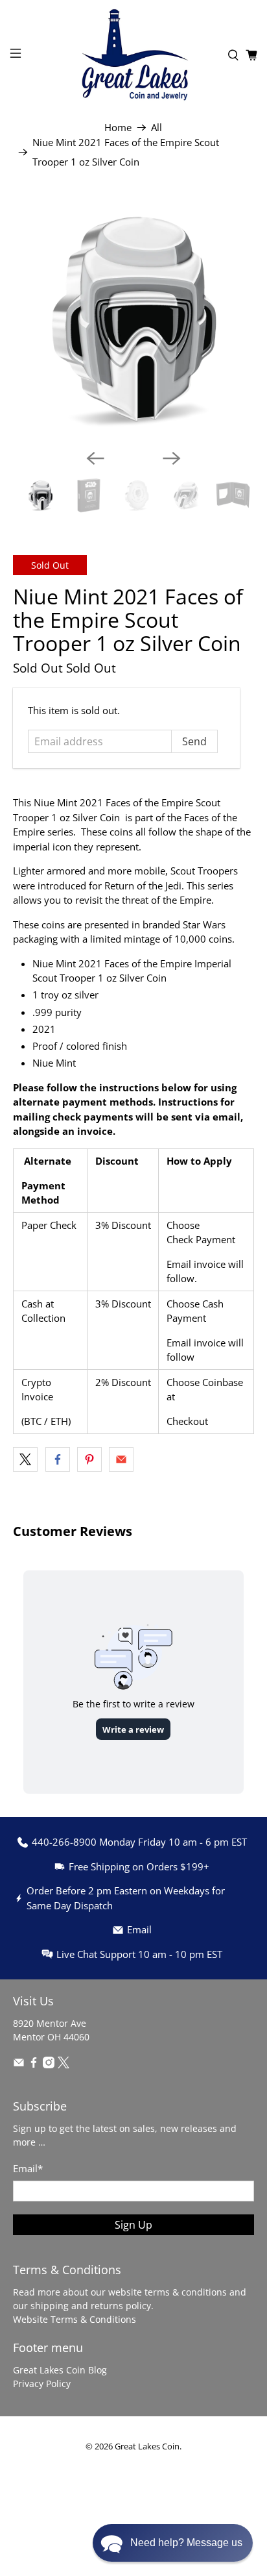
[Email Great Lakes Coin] (19, 2065)
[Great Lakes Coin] (133, 55)
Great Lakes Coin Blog (60, 2370)
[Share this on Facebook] (58, 1459)
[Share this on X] (25, 1459)
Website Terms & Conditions (75, 2319)
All (157, 128)
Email (28, 2168)
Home (118, 128)
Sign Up (133, 2225)
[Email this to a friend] (121, 1459)
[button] (173, 2543)
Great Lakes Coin (147, 2446)
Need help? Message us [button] (186, 2543)
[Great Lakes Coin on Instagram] (49, 2065)
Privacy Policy (42, 2384)
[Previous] (95, 458)
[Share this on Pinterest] (89, 1459)
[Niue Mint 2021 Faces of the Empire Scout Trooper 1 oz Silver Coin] (133, 318)
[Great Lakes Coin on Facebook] (34, 2065)
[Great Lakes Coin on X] (64, 2065)
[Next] (172, 458)
